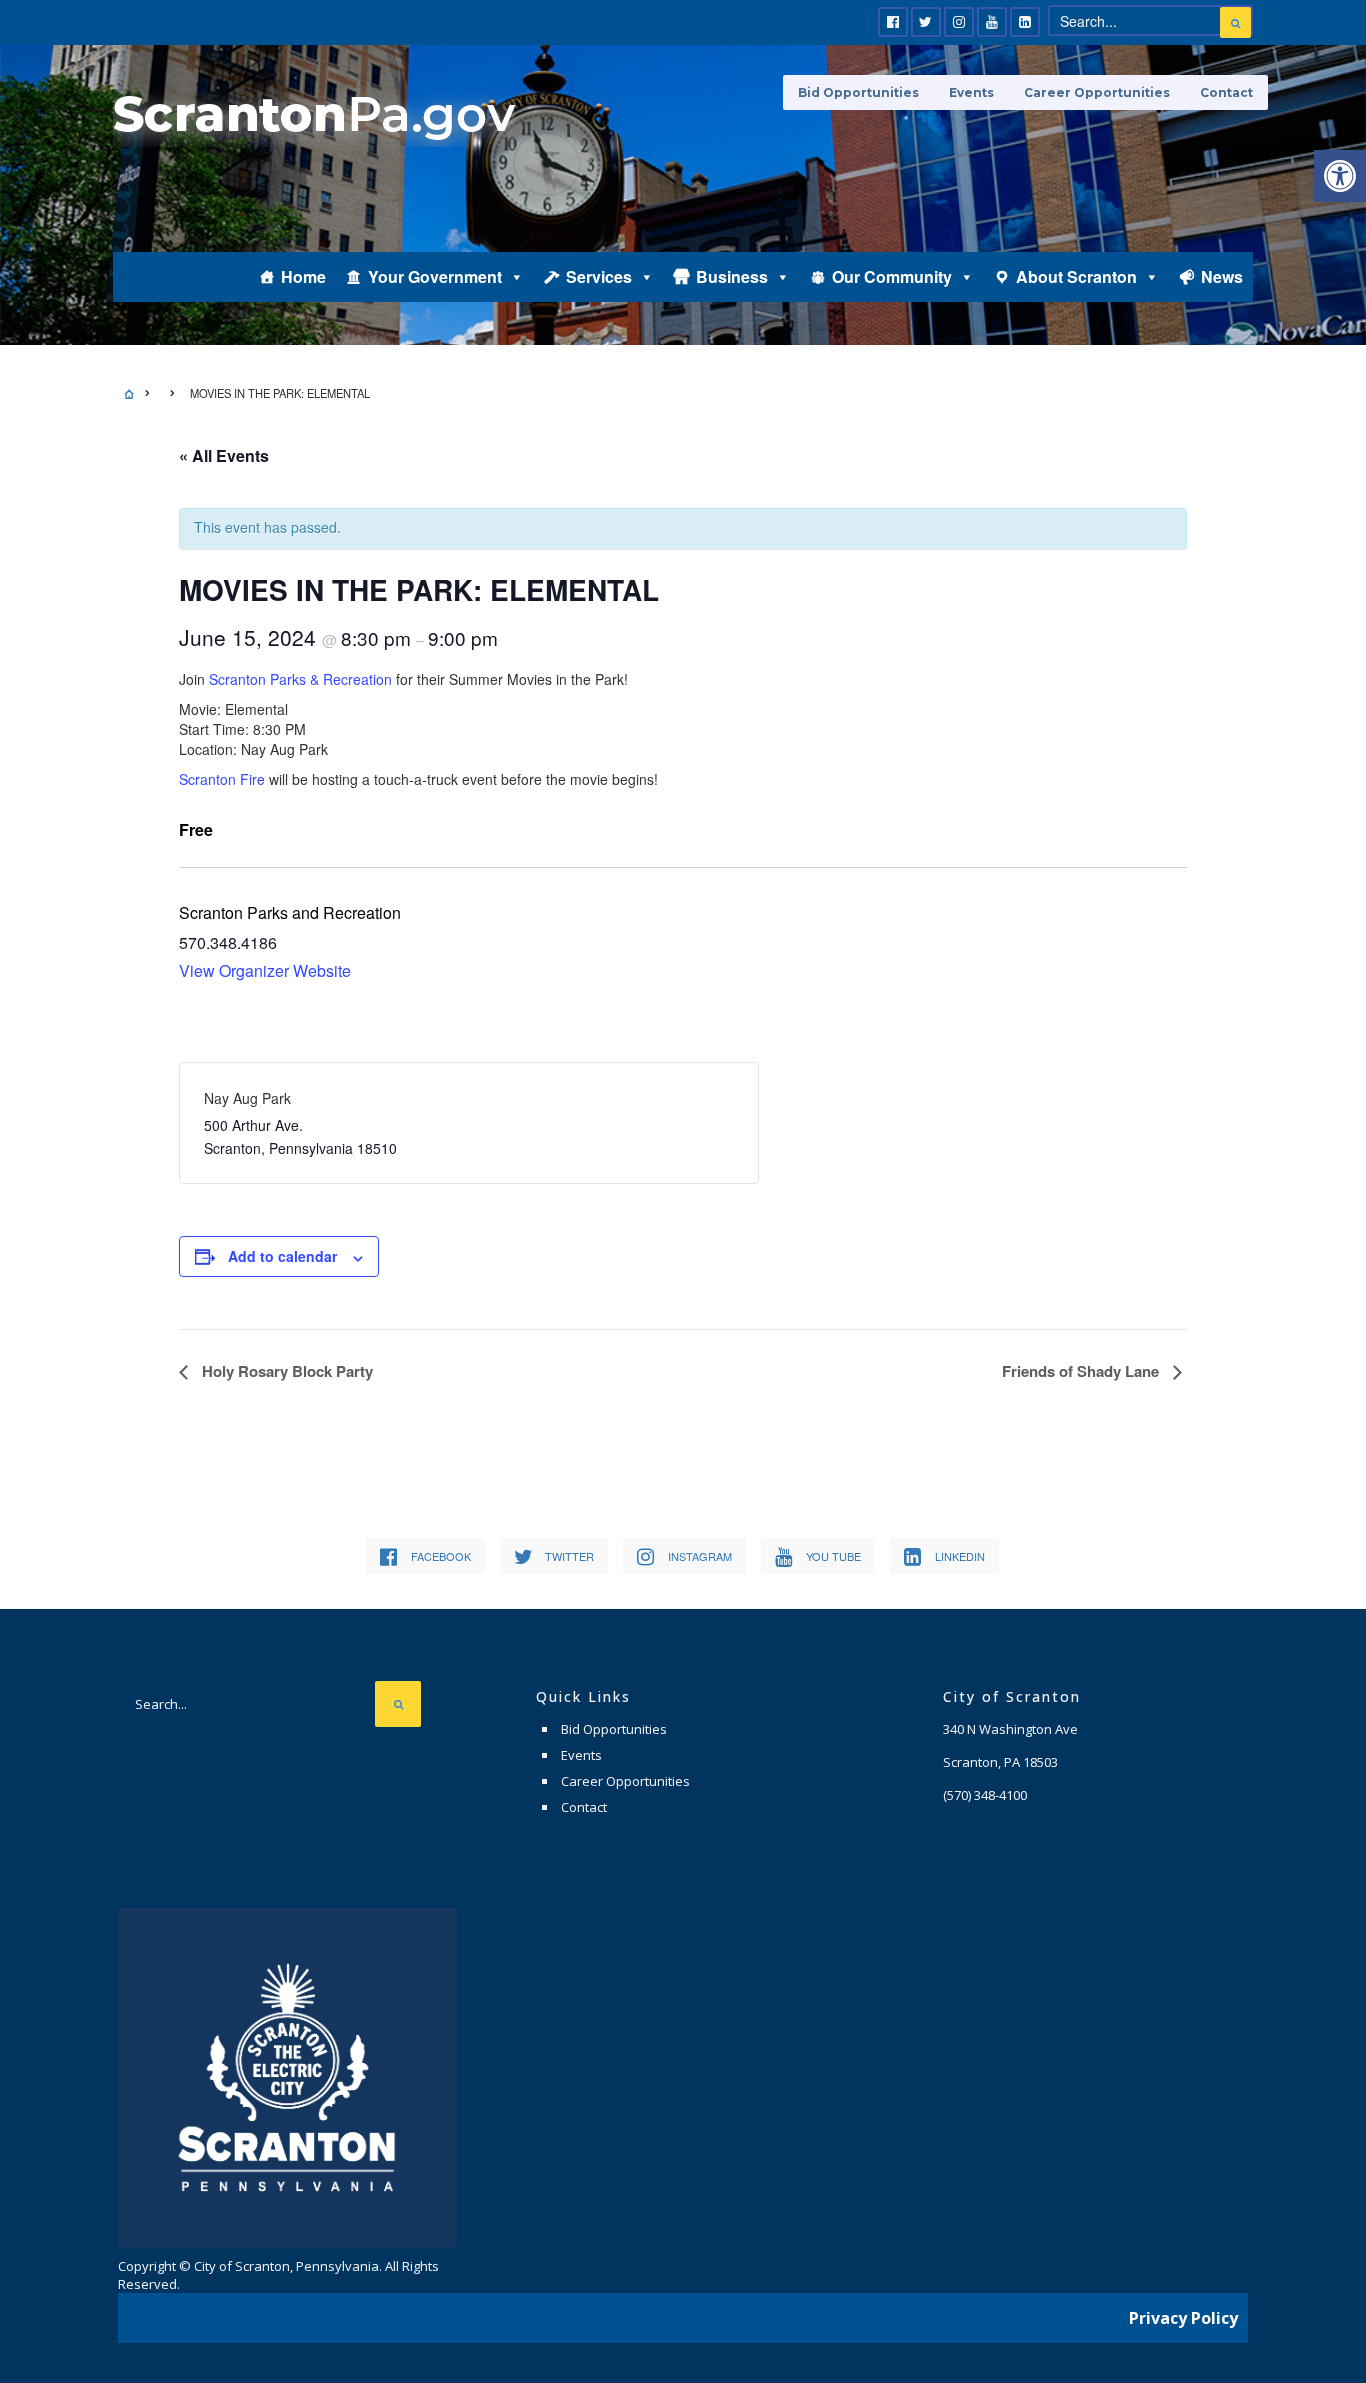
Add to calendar (282, 1256)
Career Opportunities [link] (1097, 92)
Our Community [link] (892, 276)
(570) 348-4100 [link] (985, 1795)
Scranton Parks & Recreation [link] (300, 679)
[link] (1340, 176)
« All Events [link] (224, 455)
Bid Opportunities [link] (858, 92)
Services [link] (599, 276)
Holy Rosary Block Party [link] (285, 1371)
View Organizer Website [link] (265, 970)
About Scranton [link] (1076, 276)
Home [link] (303, 276)
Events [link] (971, 92)
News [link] (1222, 276)
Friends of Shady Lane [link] (1082, 1371)
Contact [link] (1226, 92)
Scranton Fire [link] (222, 779)
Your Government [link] (435, 276)
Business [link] (732, 276)
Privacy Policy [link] (1183, 2318)
